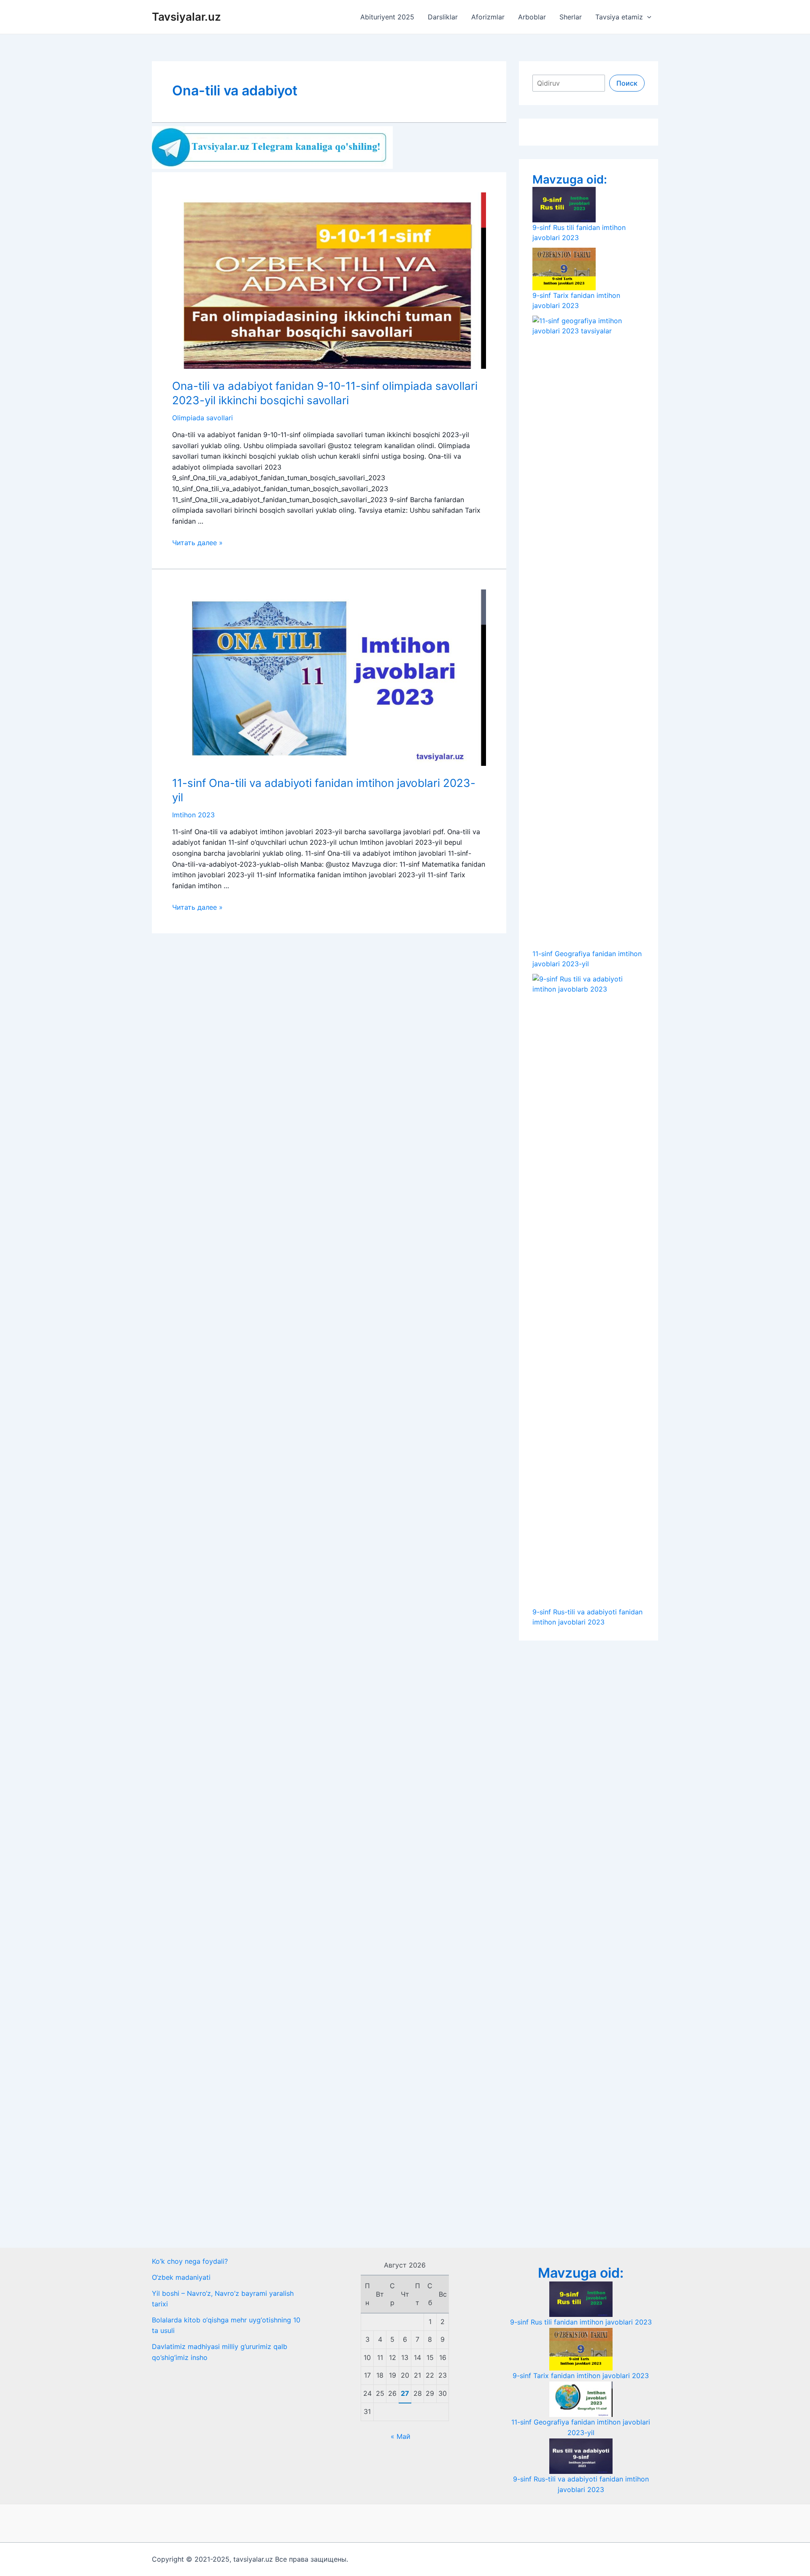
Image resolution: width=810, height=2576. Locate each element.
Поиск (627, 83)
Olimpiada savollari (202, 418)
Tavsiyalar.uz (186, 17)
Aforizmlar (488, 17)
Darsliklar (443, 17)
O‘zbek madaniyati (181, 2277)
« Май (401, 2436)
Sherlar (571, 17)
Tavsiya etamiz (619, 17)
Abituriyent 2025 (387, 17)
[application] (647, 17)
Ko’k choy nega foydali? (190, 2261)
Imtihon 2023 (193, 815)
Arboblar (532, 17)
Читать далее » (197, 543)
